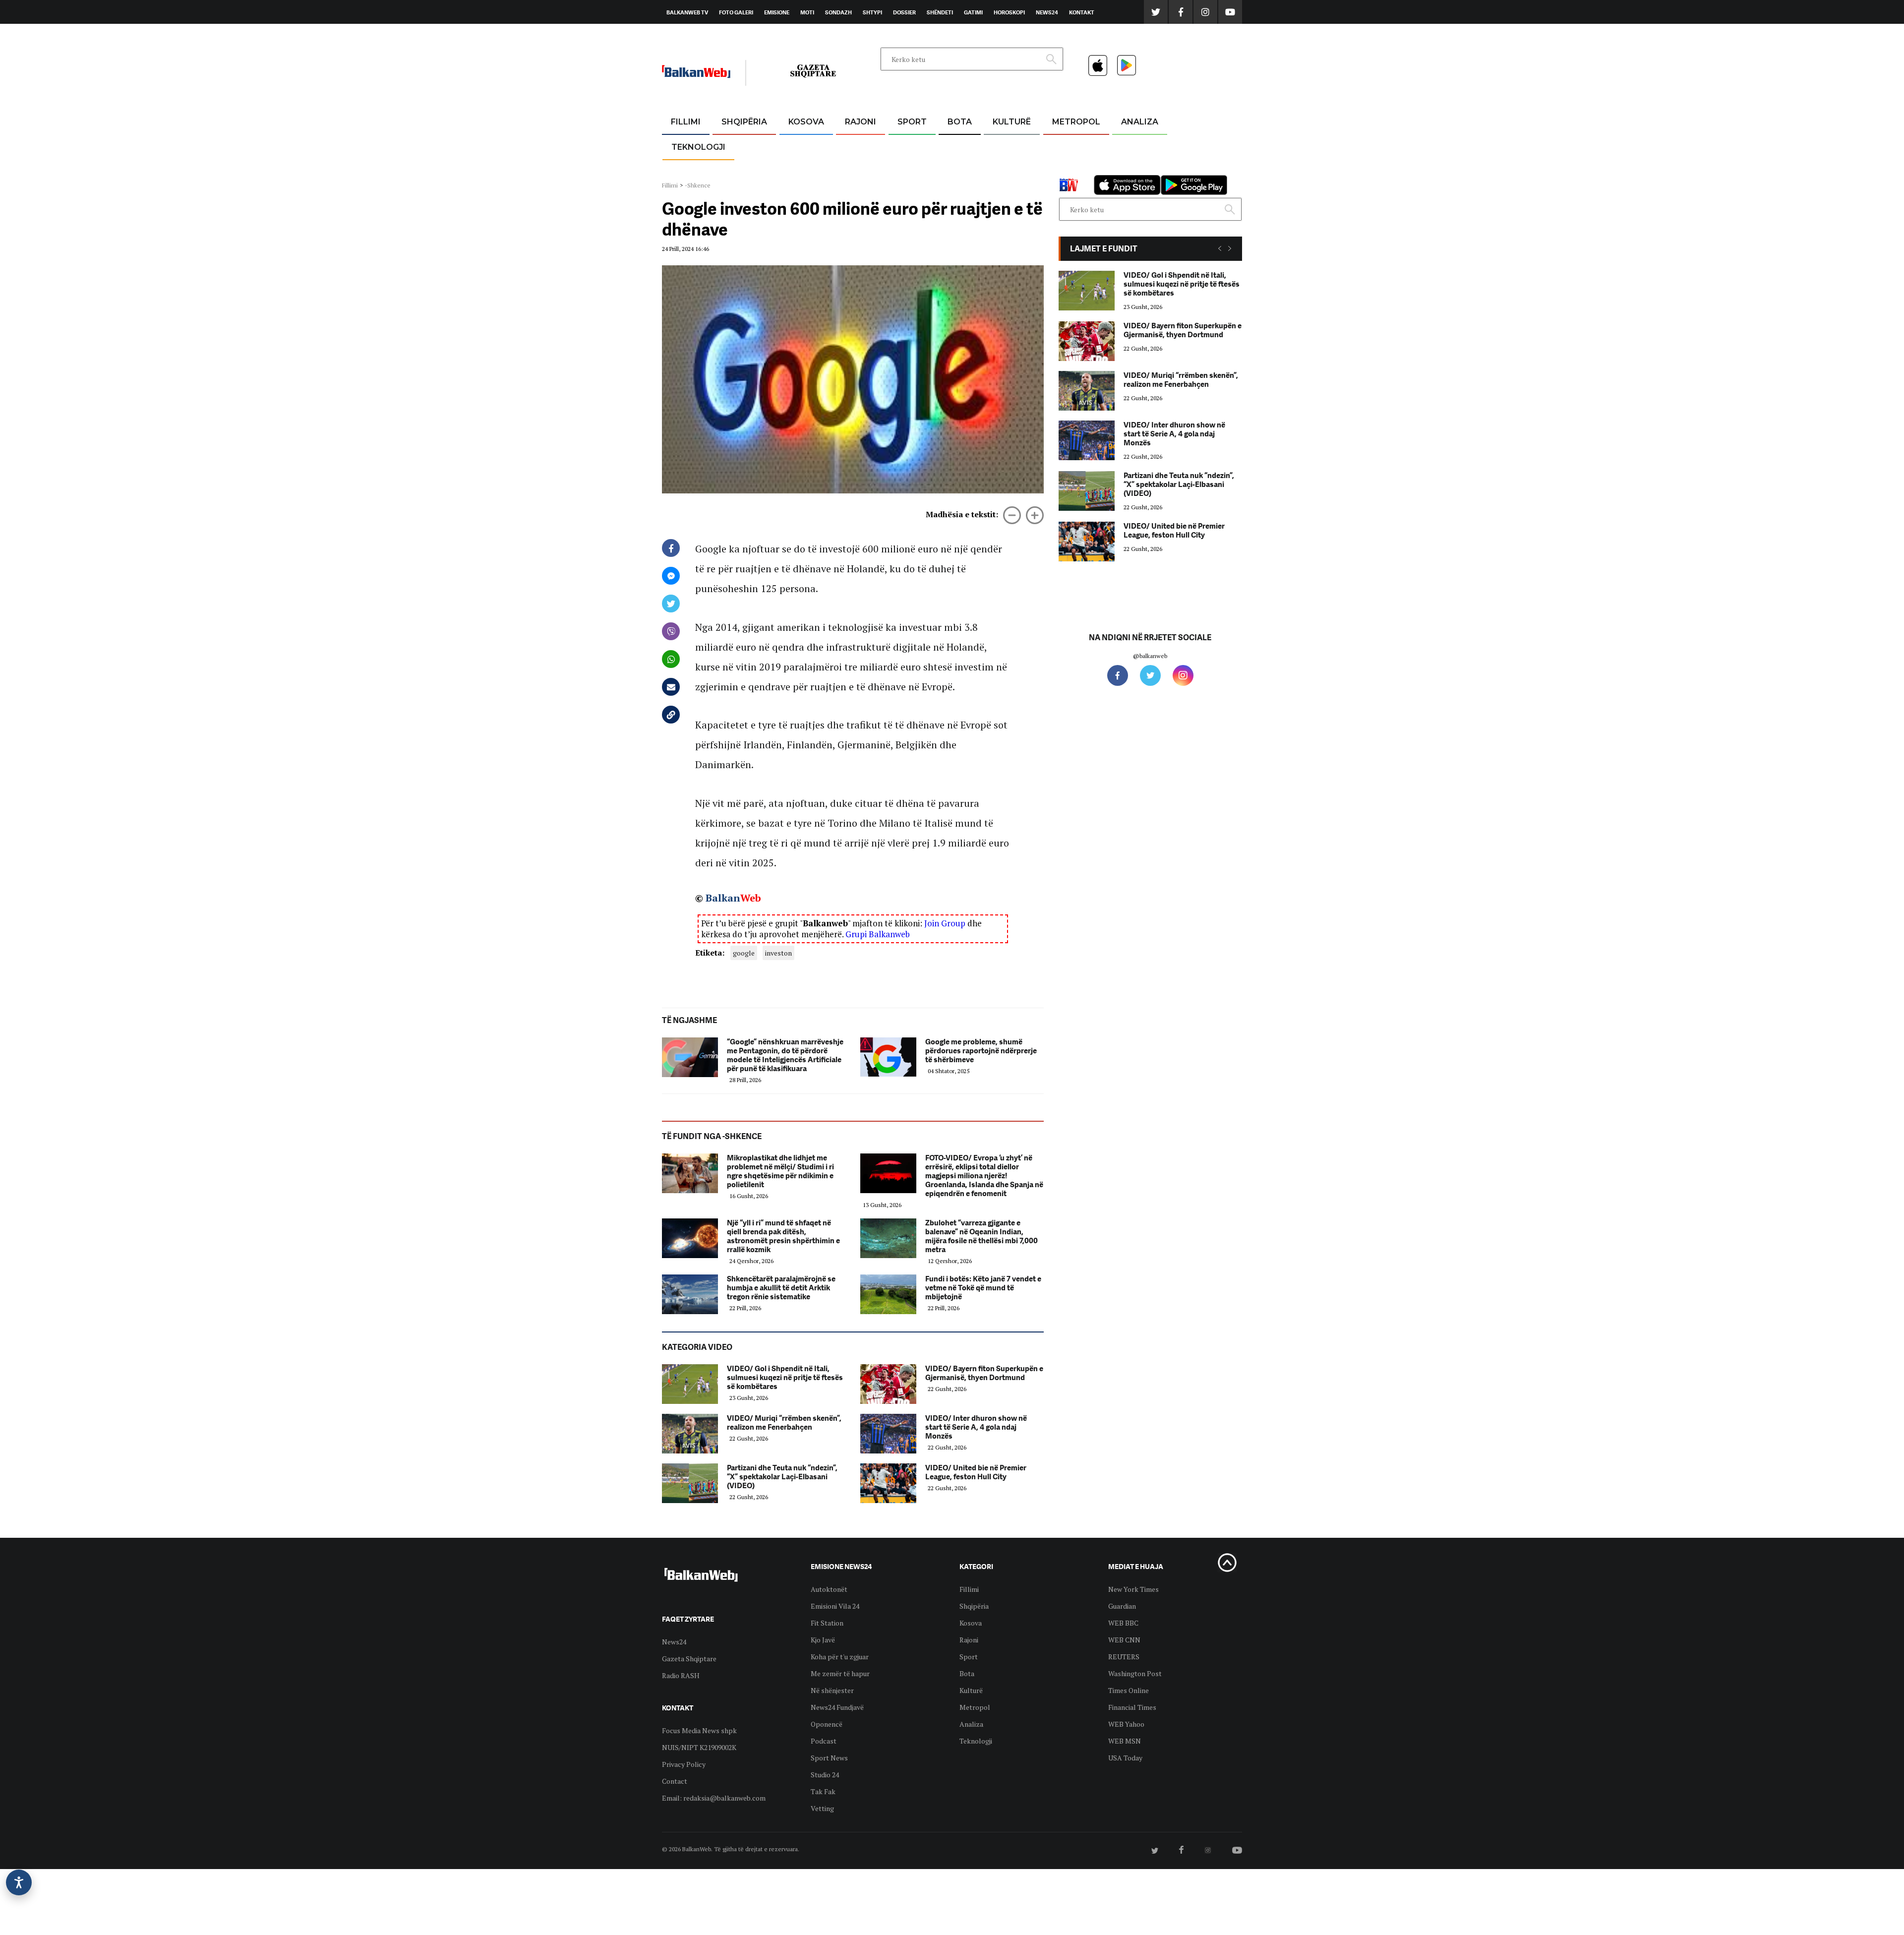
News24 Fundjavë (837, 1707)
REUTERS (1124, 1657)
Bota (960, 122)
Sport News (829, 1758)
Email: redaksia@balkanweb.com (714, 1798)
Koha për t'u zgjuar (840, 1657)
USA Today (1125, 1758)
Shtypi (872, 12)
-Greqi (853, 146)
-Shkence (698, 185)
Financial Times (1132, 1707)
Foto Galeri (736, 12)
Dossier (904, 12)
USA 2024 (959, 146)
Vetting (822, 1808)
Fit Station (827, 1623)
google (744, 953)
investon (778, 953)
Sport (912, 122)
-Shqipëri (910, 169)
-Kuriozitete (1072, 146)
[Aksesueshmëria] (19, 1882)
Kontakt (1082, 12)
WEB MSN (1125, 1741)
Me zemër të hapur (840, 1673)
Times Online (1129, 1690)
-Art (997, 146)
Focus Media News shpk (699, 1730)
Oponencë (827, 1724)
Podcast (824, 1741)
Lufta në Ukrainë (959, 173)
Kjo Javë (823, 1640)
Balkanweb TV (687, 12)
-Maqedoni (861, 169)
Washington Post (1135, 1673)
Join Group (945, 923)
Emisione (777, 12)
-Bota (904, 146)
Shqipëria (744, 122)
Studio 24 (825, 1775)
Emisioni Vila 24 (835, 1606)
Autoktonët (829, 1589)
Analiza (1140, 122)
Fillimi (686, 122)
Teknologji (698, 147)
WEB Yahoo (1126, 1724)
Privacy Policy (684, 1764)
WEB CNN (1124, 1640)
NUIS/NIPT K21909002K (699, 1747)
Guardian (1122, 1606)
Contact (675, 1781)
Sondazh (838, 12)
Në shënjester (832, 1690)
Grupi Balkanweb (878, 934)
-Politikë (734, 169)
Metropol (1076, 122)
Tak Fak (823, 1791)
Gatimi (973, 12)
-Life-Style (1067, 169)
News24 (1047, 12)
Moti (807, 12)
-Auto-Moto (690, 171)
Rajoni (861, 122)
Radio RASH (681, 1675)
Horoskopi (1009, 12)
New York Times (1133, 1589)
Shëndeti (940, 12)
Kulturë (1012, 122)
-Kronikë (734, 146)
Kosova (806, 122)
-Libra (999, 169)
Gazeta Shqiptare (689, 1659)
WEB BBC (1123, 1623)
